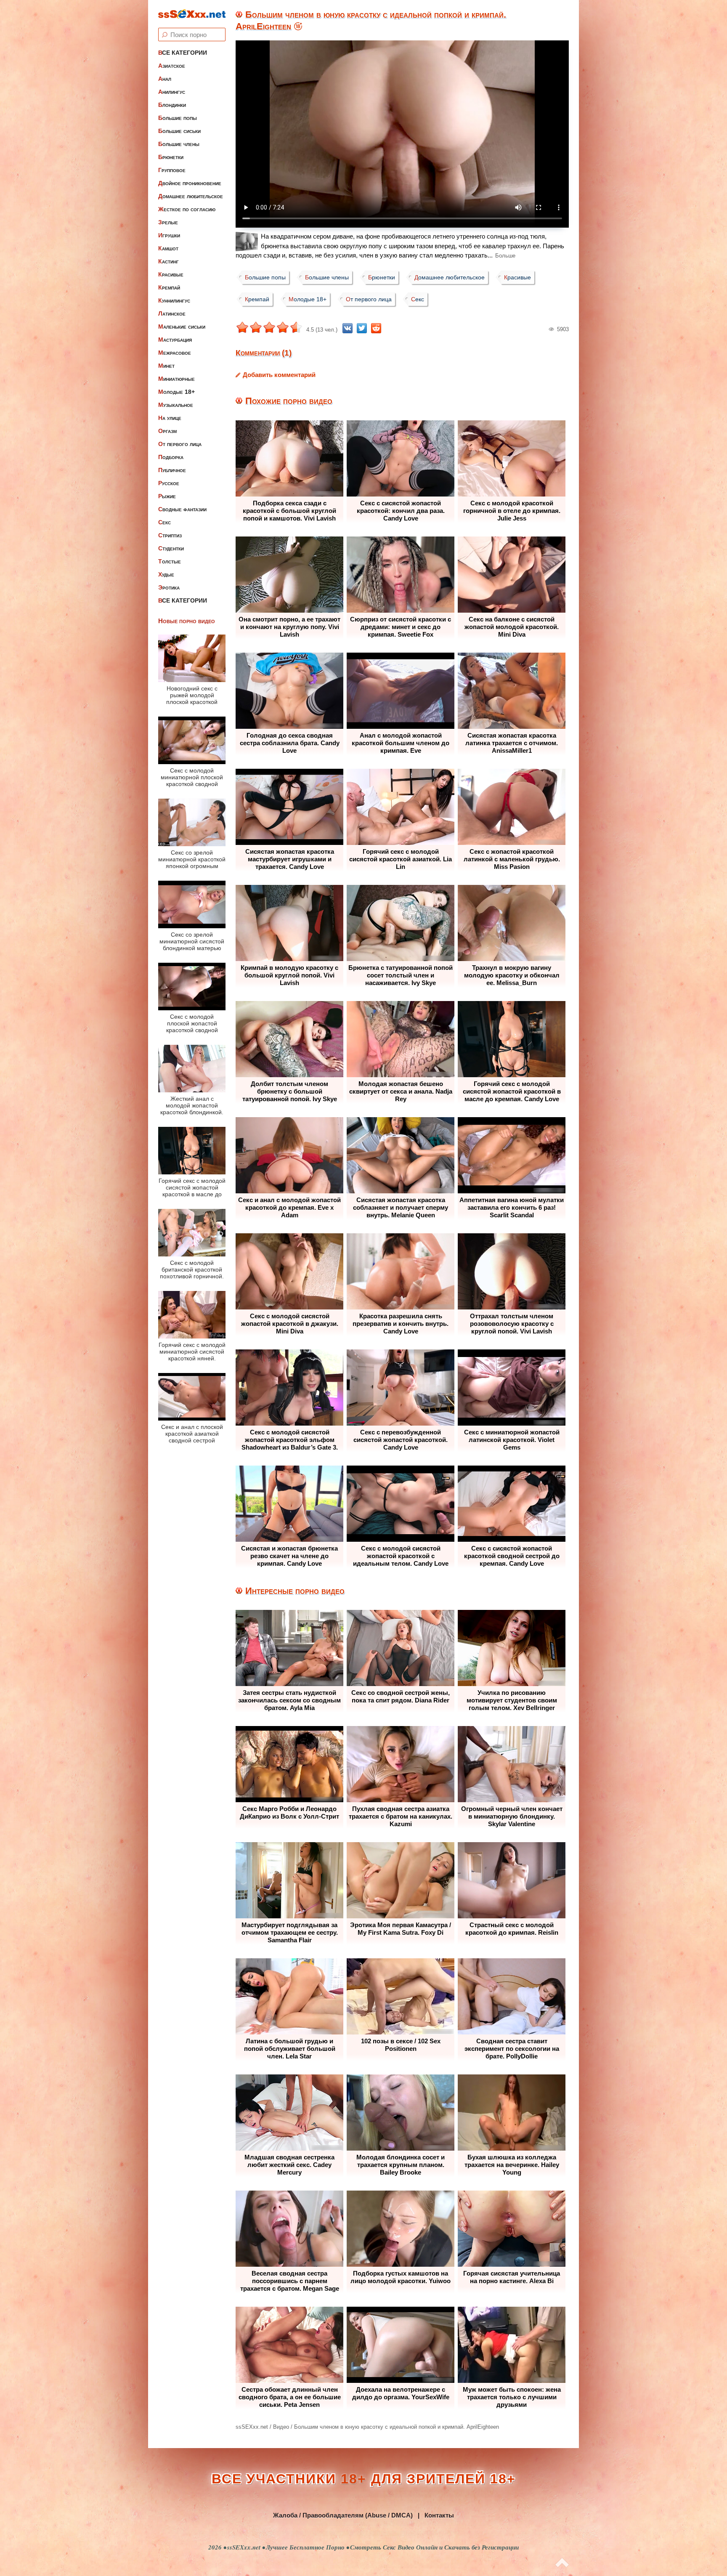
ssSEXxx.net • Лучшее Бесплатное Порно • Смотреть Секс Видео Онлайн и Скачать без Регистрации (373, 2547)
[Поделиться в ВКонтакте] (348, 328)
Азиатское (172, 66)
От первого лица (180, 444)
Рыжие (167, 496)
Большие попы (178, 118)
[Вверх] (562, 2563)
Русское (169, 483)
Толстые (170, 561)
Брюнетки (171, 157)
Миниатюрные (176, 379)
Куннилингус (174, 300)
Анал (165, 79)
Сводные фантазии (182, 509)
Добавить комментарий (279, 375)
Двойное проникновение (190, 183)
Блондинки (172, 105)
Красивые (171, 274)
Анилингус (172, 92)
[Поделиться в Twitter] (362, 328)
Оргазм (167, 431)
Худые (166, 574)
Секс (165, 522)
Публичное (172, 470)
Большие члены (179, 144)
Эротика (169, 587)
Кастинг (168, 261)
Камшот (168, 248)
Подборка (171, 457)
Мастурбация (175, 340)
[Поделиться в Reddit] (376, 328)
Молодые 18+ (176, 392)
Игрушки (169, 235)
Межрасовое (175, 353)
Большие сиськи (179, 131)
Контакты (439, 2515)
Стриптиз (170, 535)
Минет (166, 366)
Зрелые (168, 222)
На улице (170, 418)
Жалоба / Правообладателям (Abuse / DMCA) (343, 2515)
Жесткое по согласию (187, 209)
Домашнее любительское (191, 196)
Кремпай (169, 287)
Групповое (172, 170)
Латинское (172, 313)
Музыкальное (176, 405)
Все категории (183, 53)
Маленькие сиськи (182, 327)
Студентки (171, 548)
